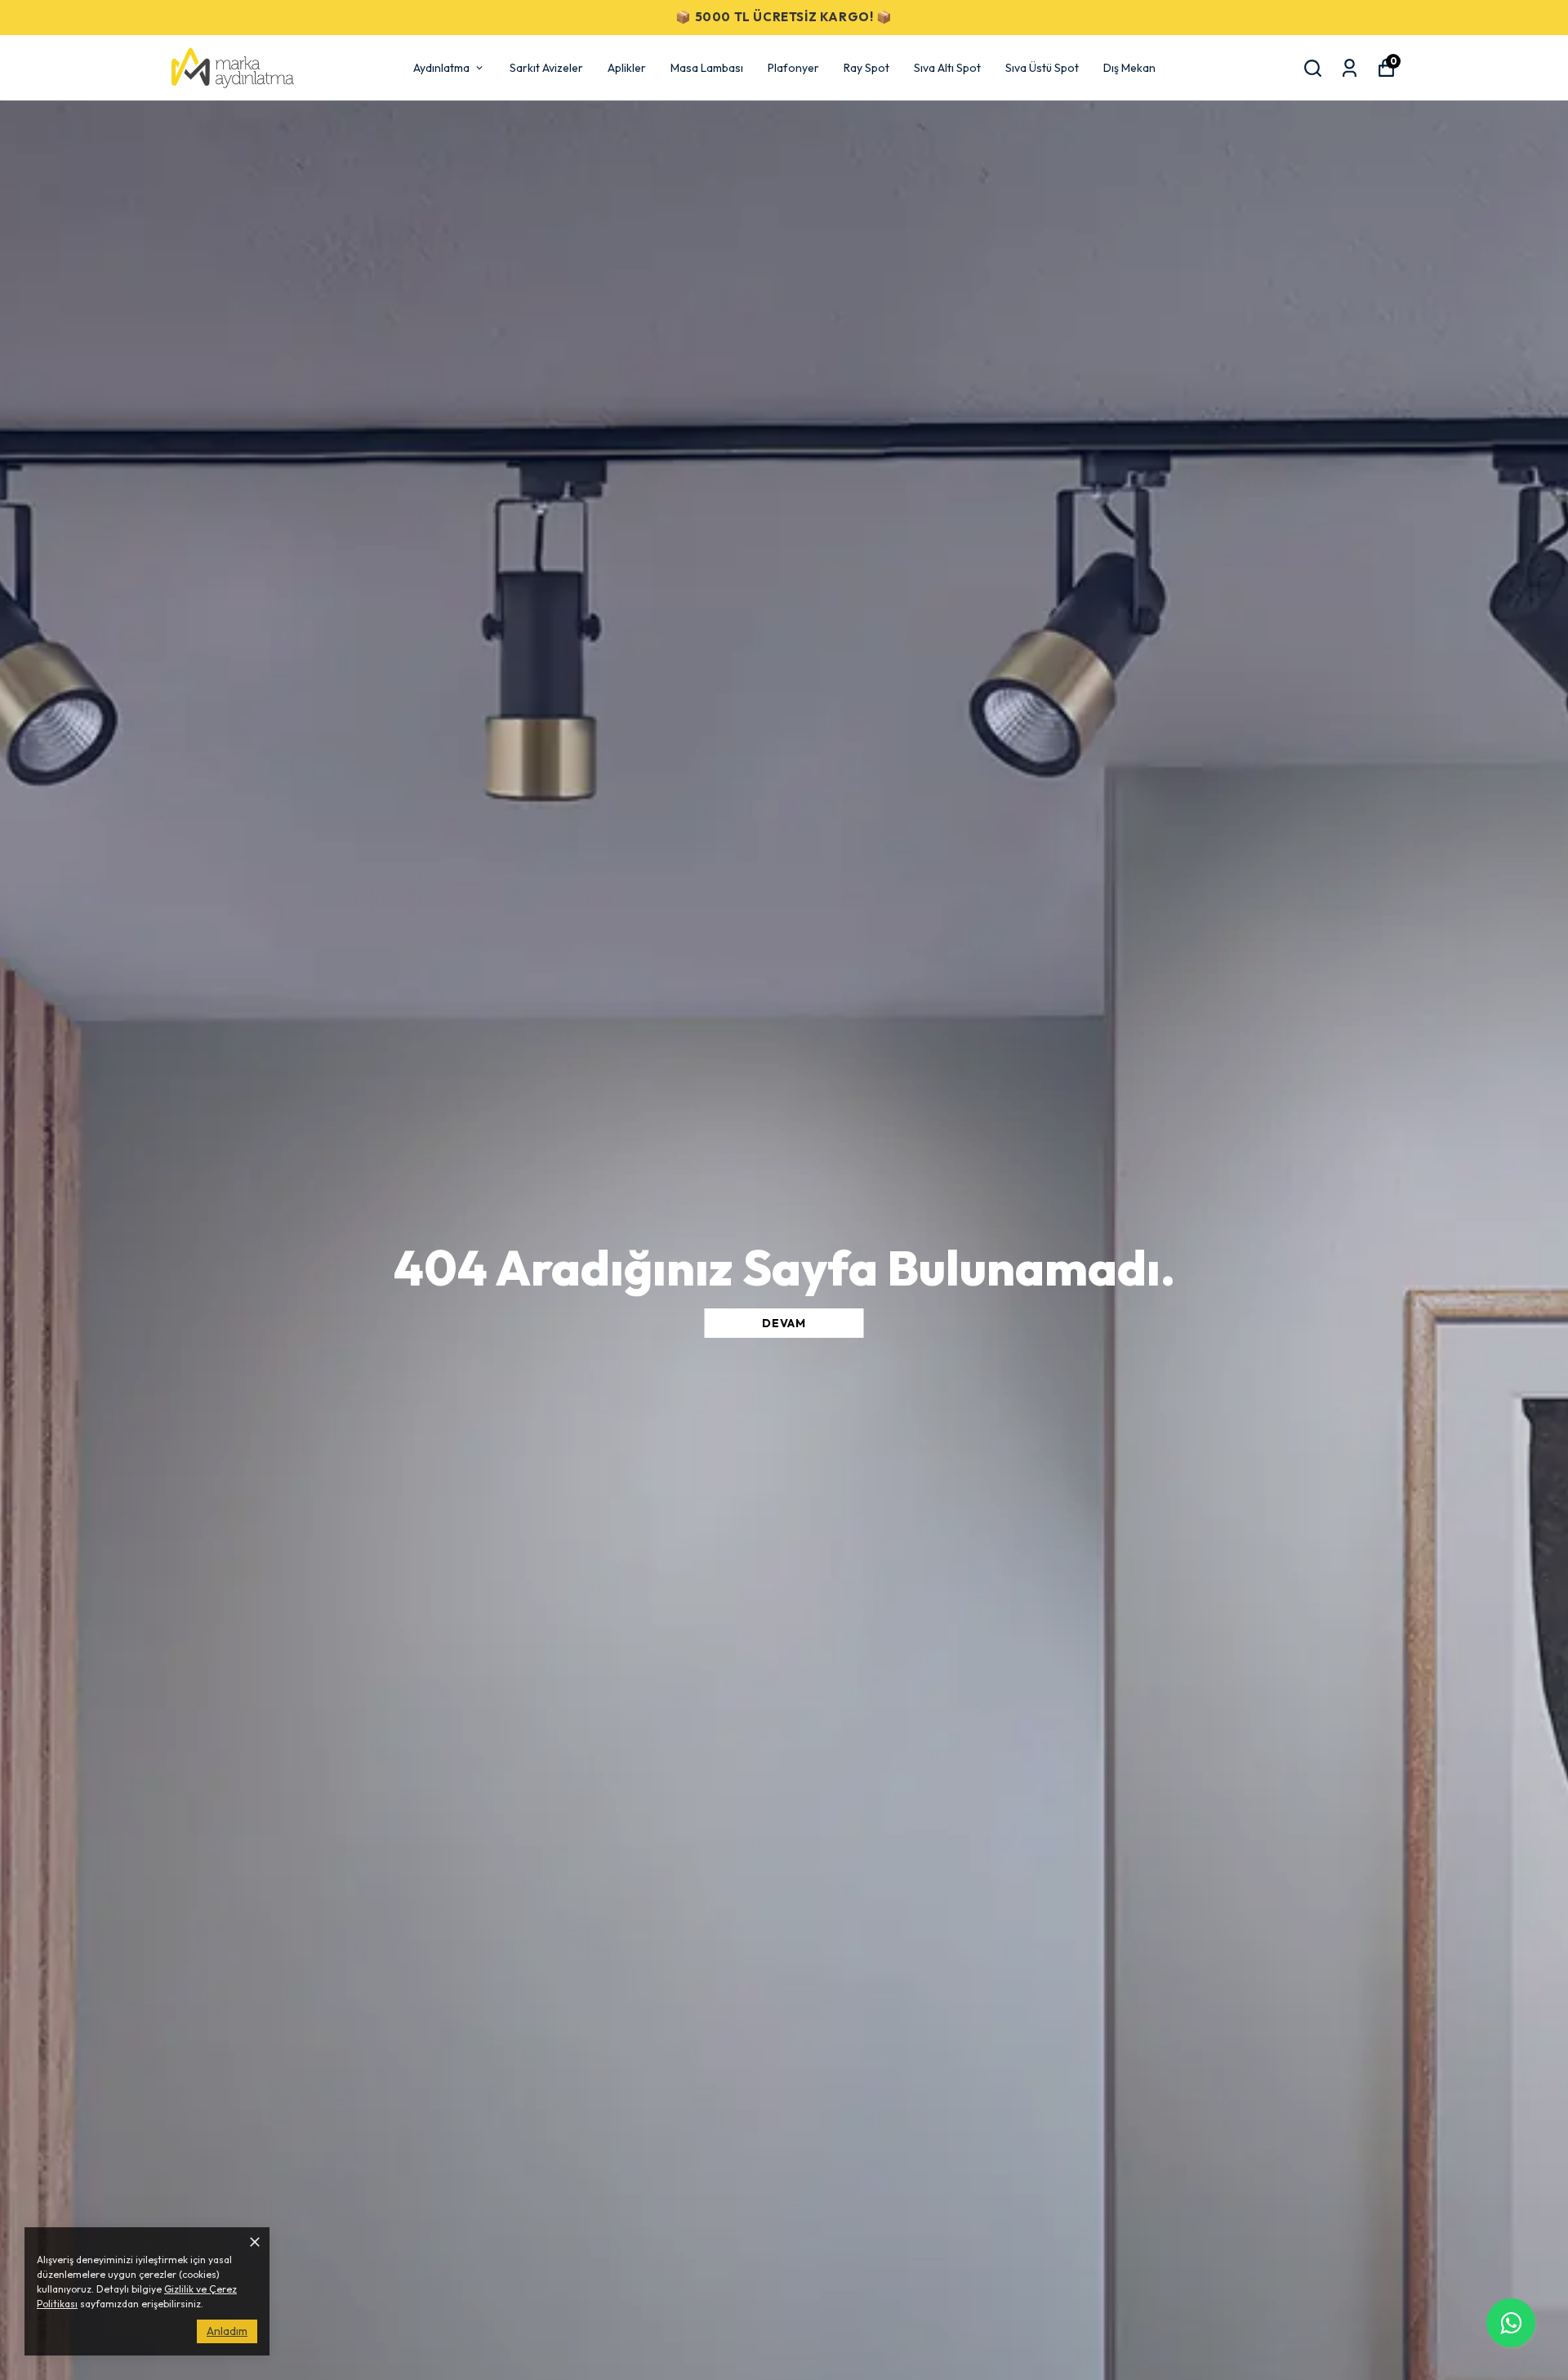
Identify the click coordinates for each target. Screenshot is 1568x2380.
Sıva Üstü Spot (1042, 68)
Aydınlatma (441, 68)
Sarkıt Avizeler (546, 68)
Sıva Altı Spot (947, 68)
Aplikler (627, 68)
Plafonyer (793, 68)
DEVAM (784, 1323)
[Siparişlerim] (1350, 68)
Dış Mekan (1129, 68)
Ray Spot (866, 68)
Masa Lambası (707, 68)
